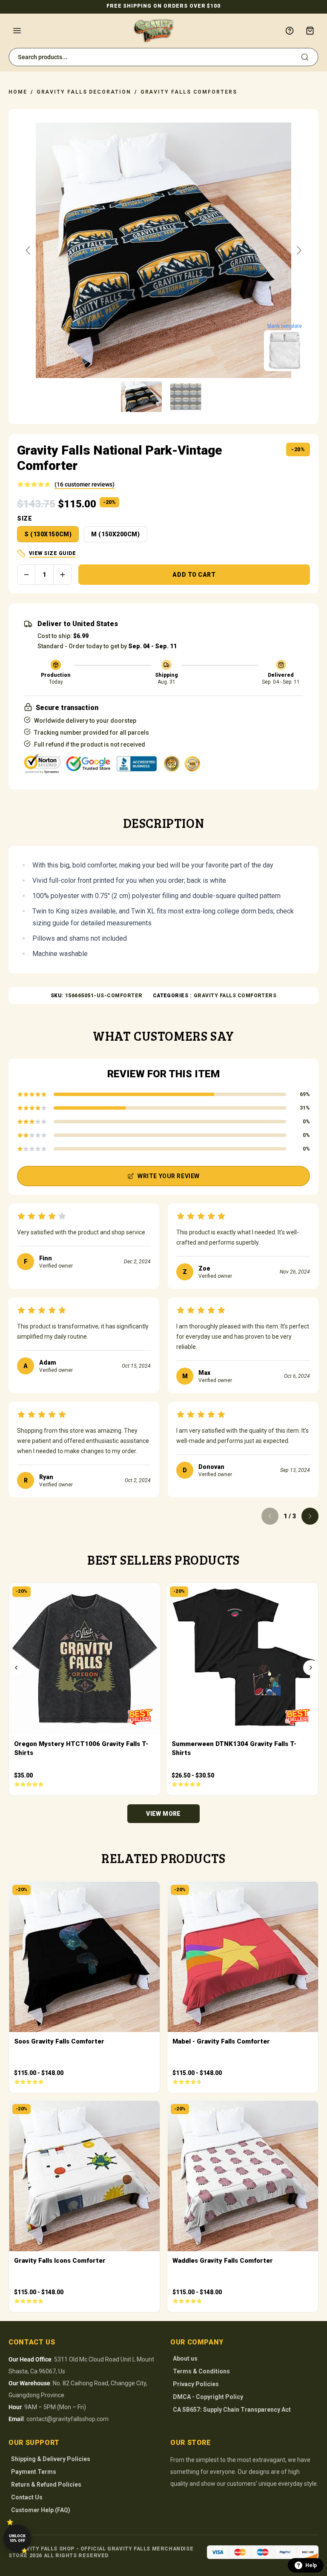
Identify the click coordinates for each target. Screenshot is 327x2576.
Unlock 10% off (17, 2538)
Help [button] (311, 2565)
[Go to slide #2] (186, 397)
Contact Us (27, 2497)
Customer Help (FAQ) (41, 2510)
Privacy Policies (196, 2384)
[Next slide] (298, 250)
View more (163, 1814)
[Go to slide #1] (141, 397)
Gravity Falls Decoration (84, 92)
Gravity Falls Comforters (189, 92)
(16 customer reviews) (85, 484)
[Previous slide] (29, 250)
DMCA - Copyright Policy (208, 2397)
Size (24, 518)
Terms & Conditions (201, 2371)
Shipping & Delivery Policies (51, 2459)
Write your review (169, 1176)
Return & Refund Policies (46, 2484)
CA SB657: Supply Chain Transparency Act (232, 2410)
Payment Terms (34, 2472)
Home (18, 92)
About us (185, 2358)
